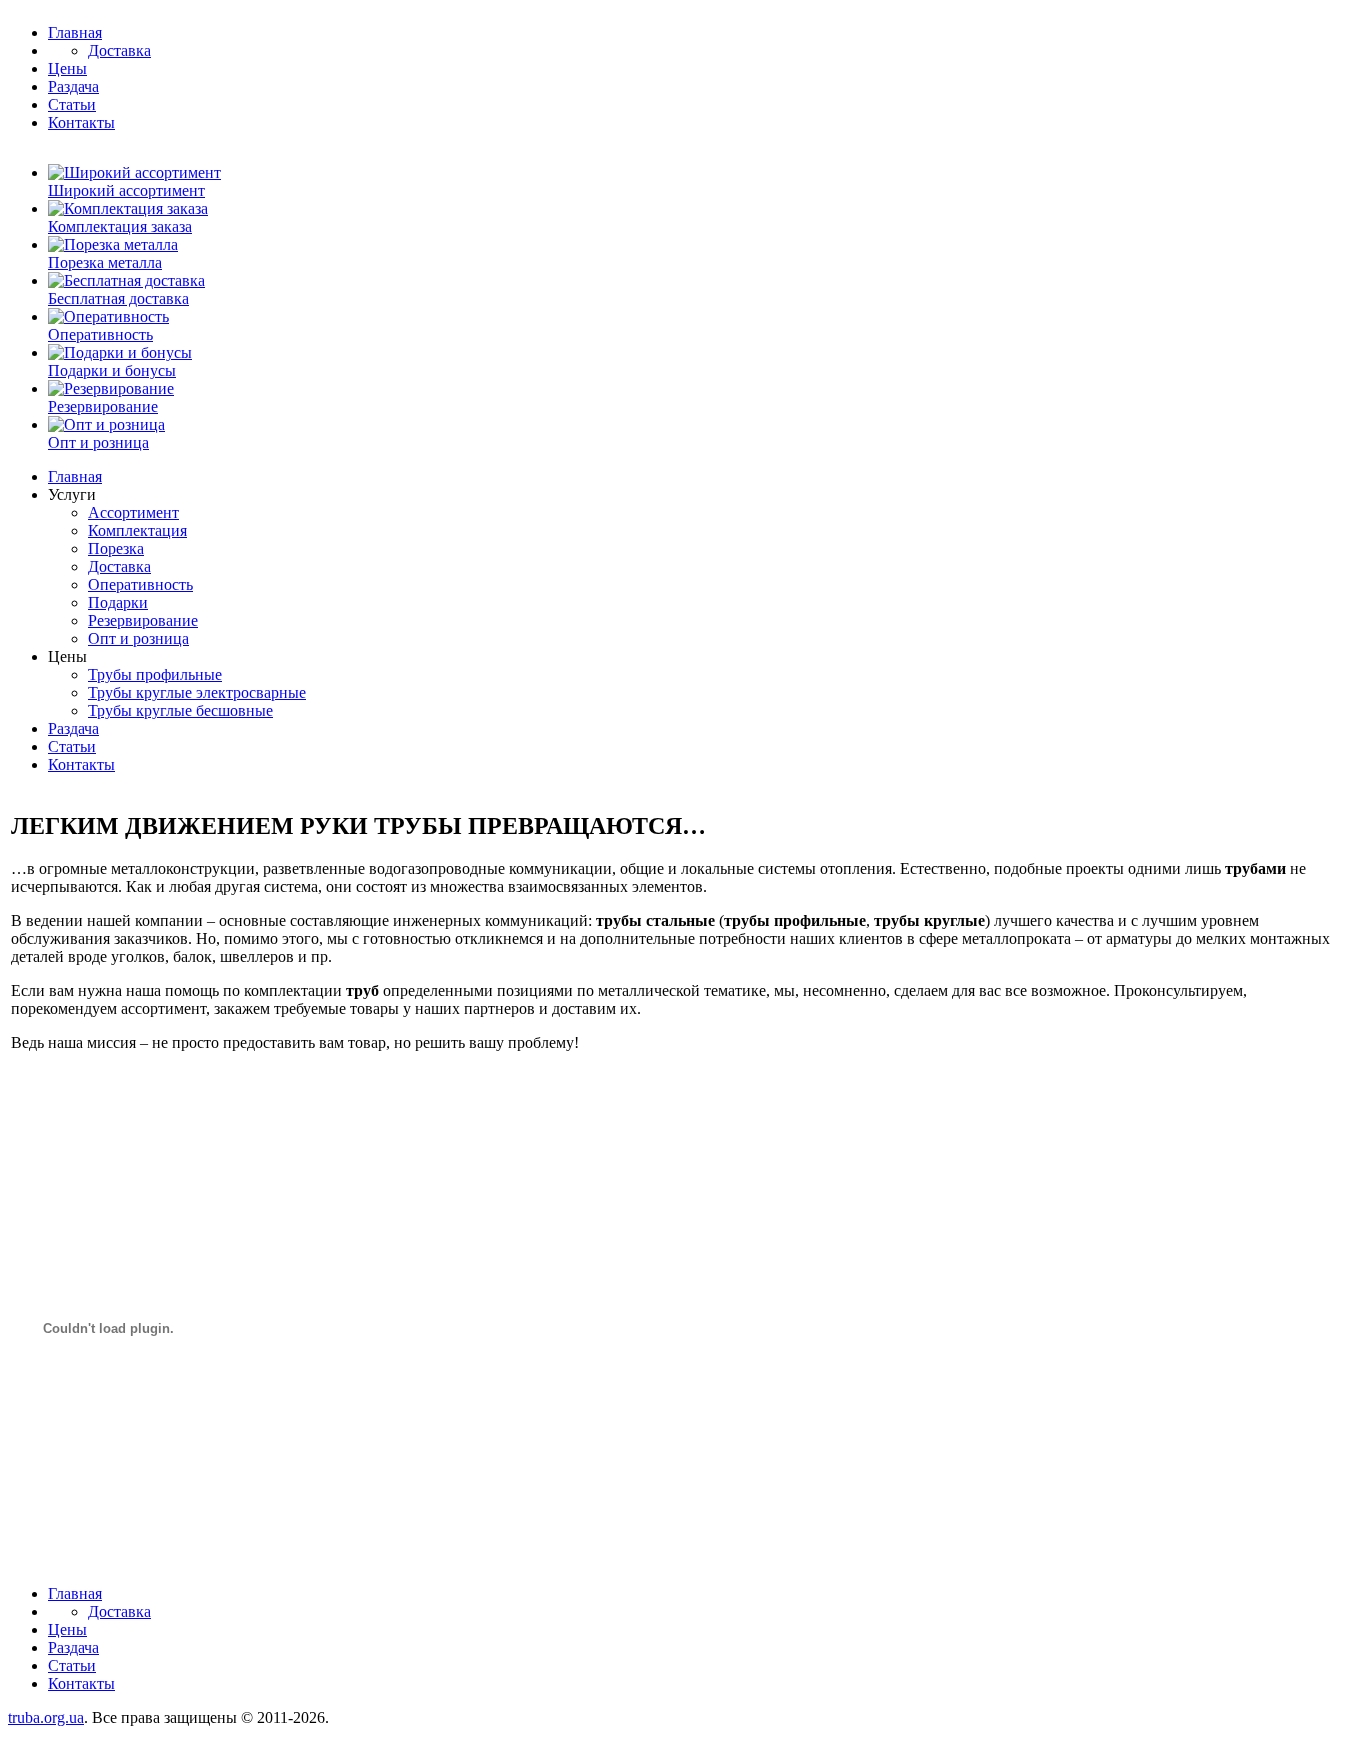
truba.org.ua (46, 1717)
